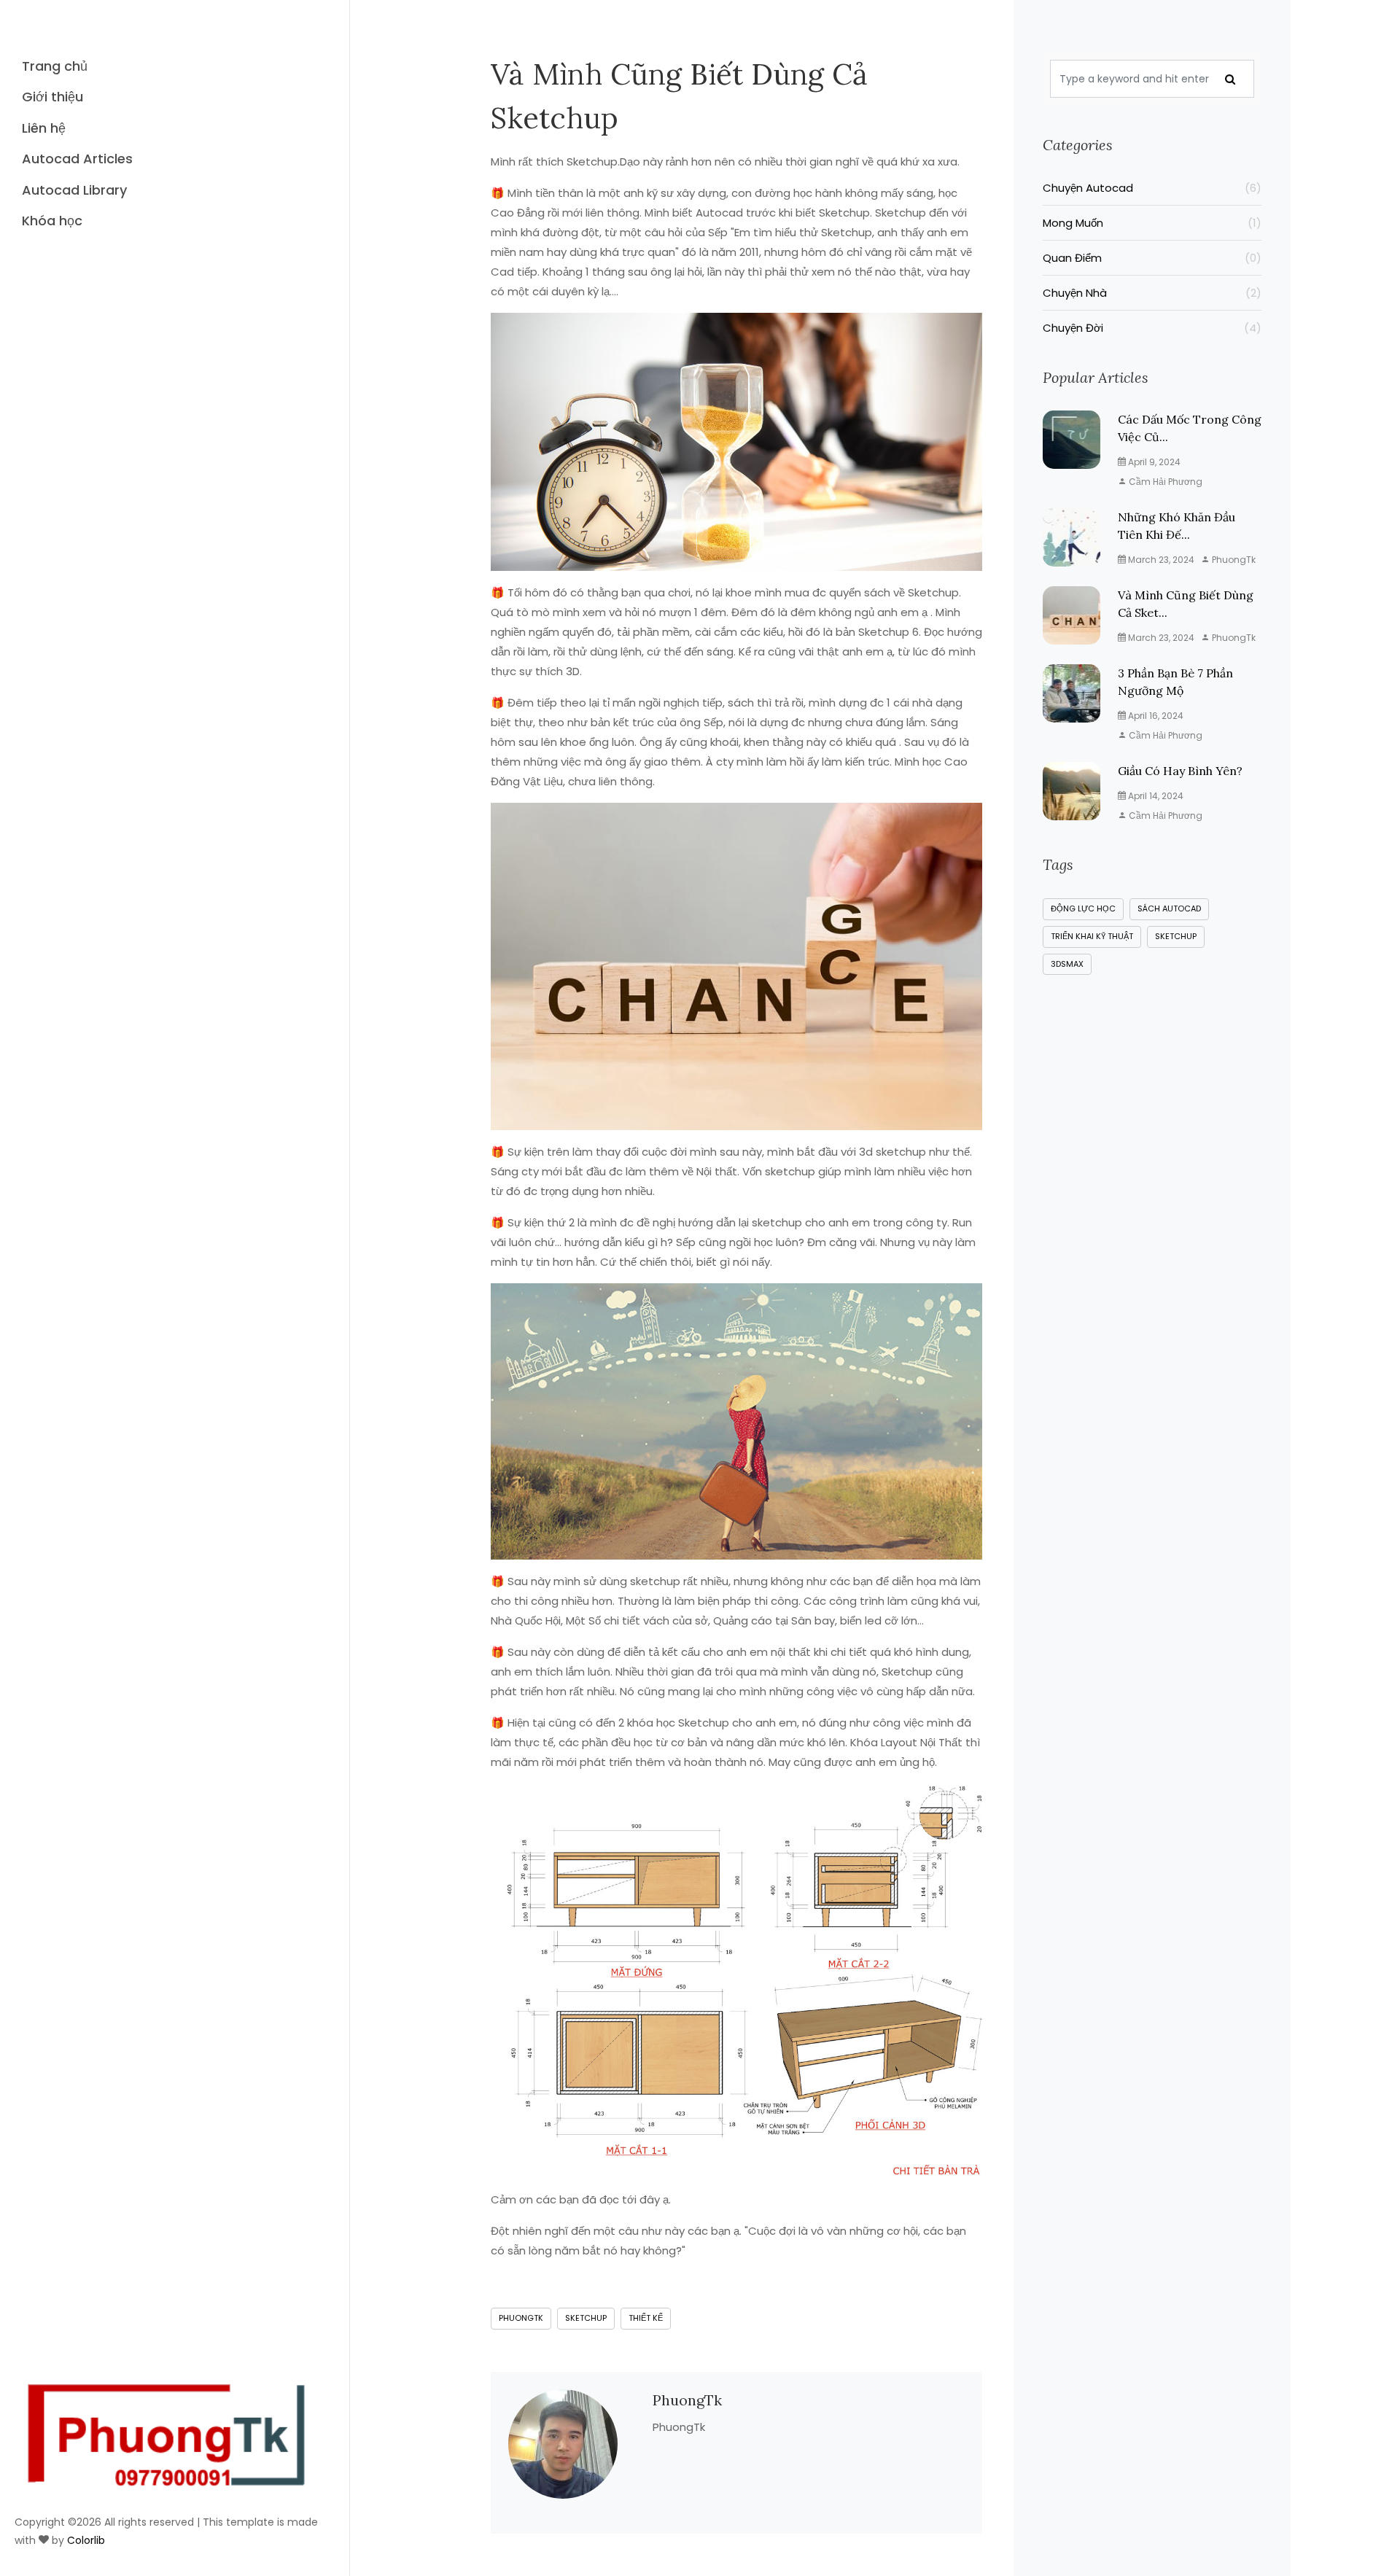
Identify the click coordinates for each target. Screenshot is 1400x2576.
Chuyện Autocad (1152, 188)
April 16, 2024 (1155, 716)
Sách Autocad (1169, 908)
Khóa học (52, 221)
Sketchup (586, 2318)
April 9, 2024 (1153, 462)
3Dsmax (1067, 964)
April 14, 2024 (1155, 796)
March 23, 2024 (1160, 560)
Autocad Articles (77, 159)
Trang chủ (55, 66)
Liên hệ (44, 128)
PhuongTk (521, 2318)
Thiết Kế (646, 2318)
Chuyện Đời (1152, 328)
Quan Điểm (1152, 258)
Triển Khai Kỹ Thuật (1092, 936)
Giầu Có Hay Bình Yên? (1180, 771)
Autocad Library (74, 190)
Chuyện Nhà (1152, 293)
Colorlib (86, 2540)
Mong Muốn (1152, 223)
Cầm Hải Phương (1164, 482)
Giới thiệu (52, 97)
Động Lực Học (1083, 908)
